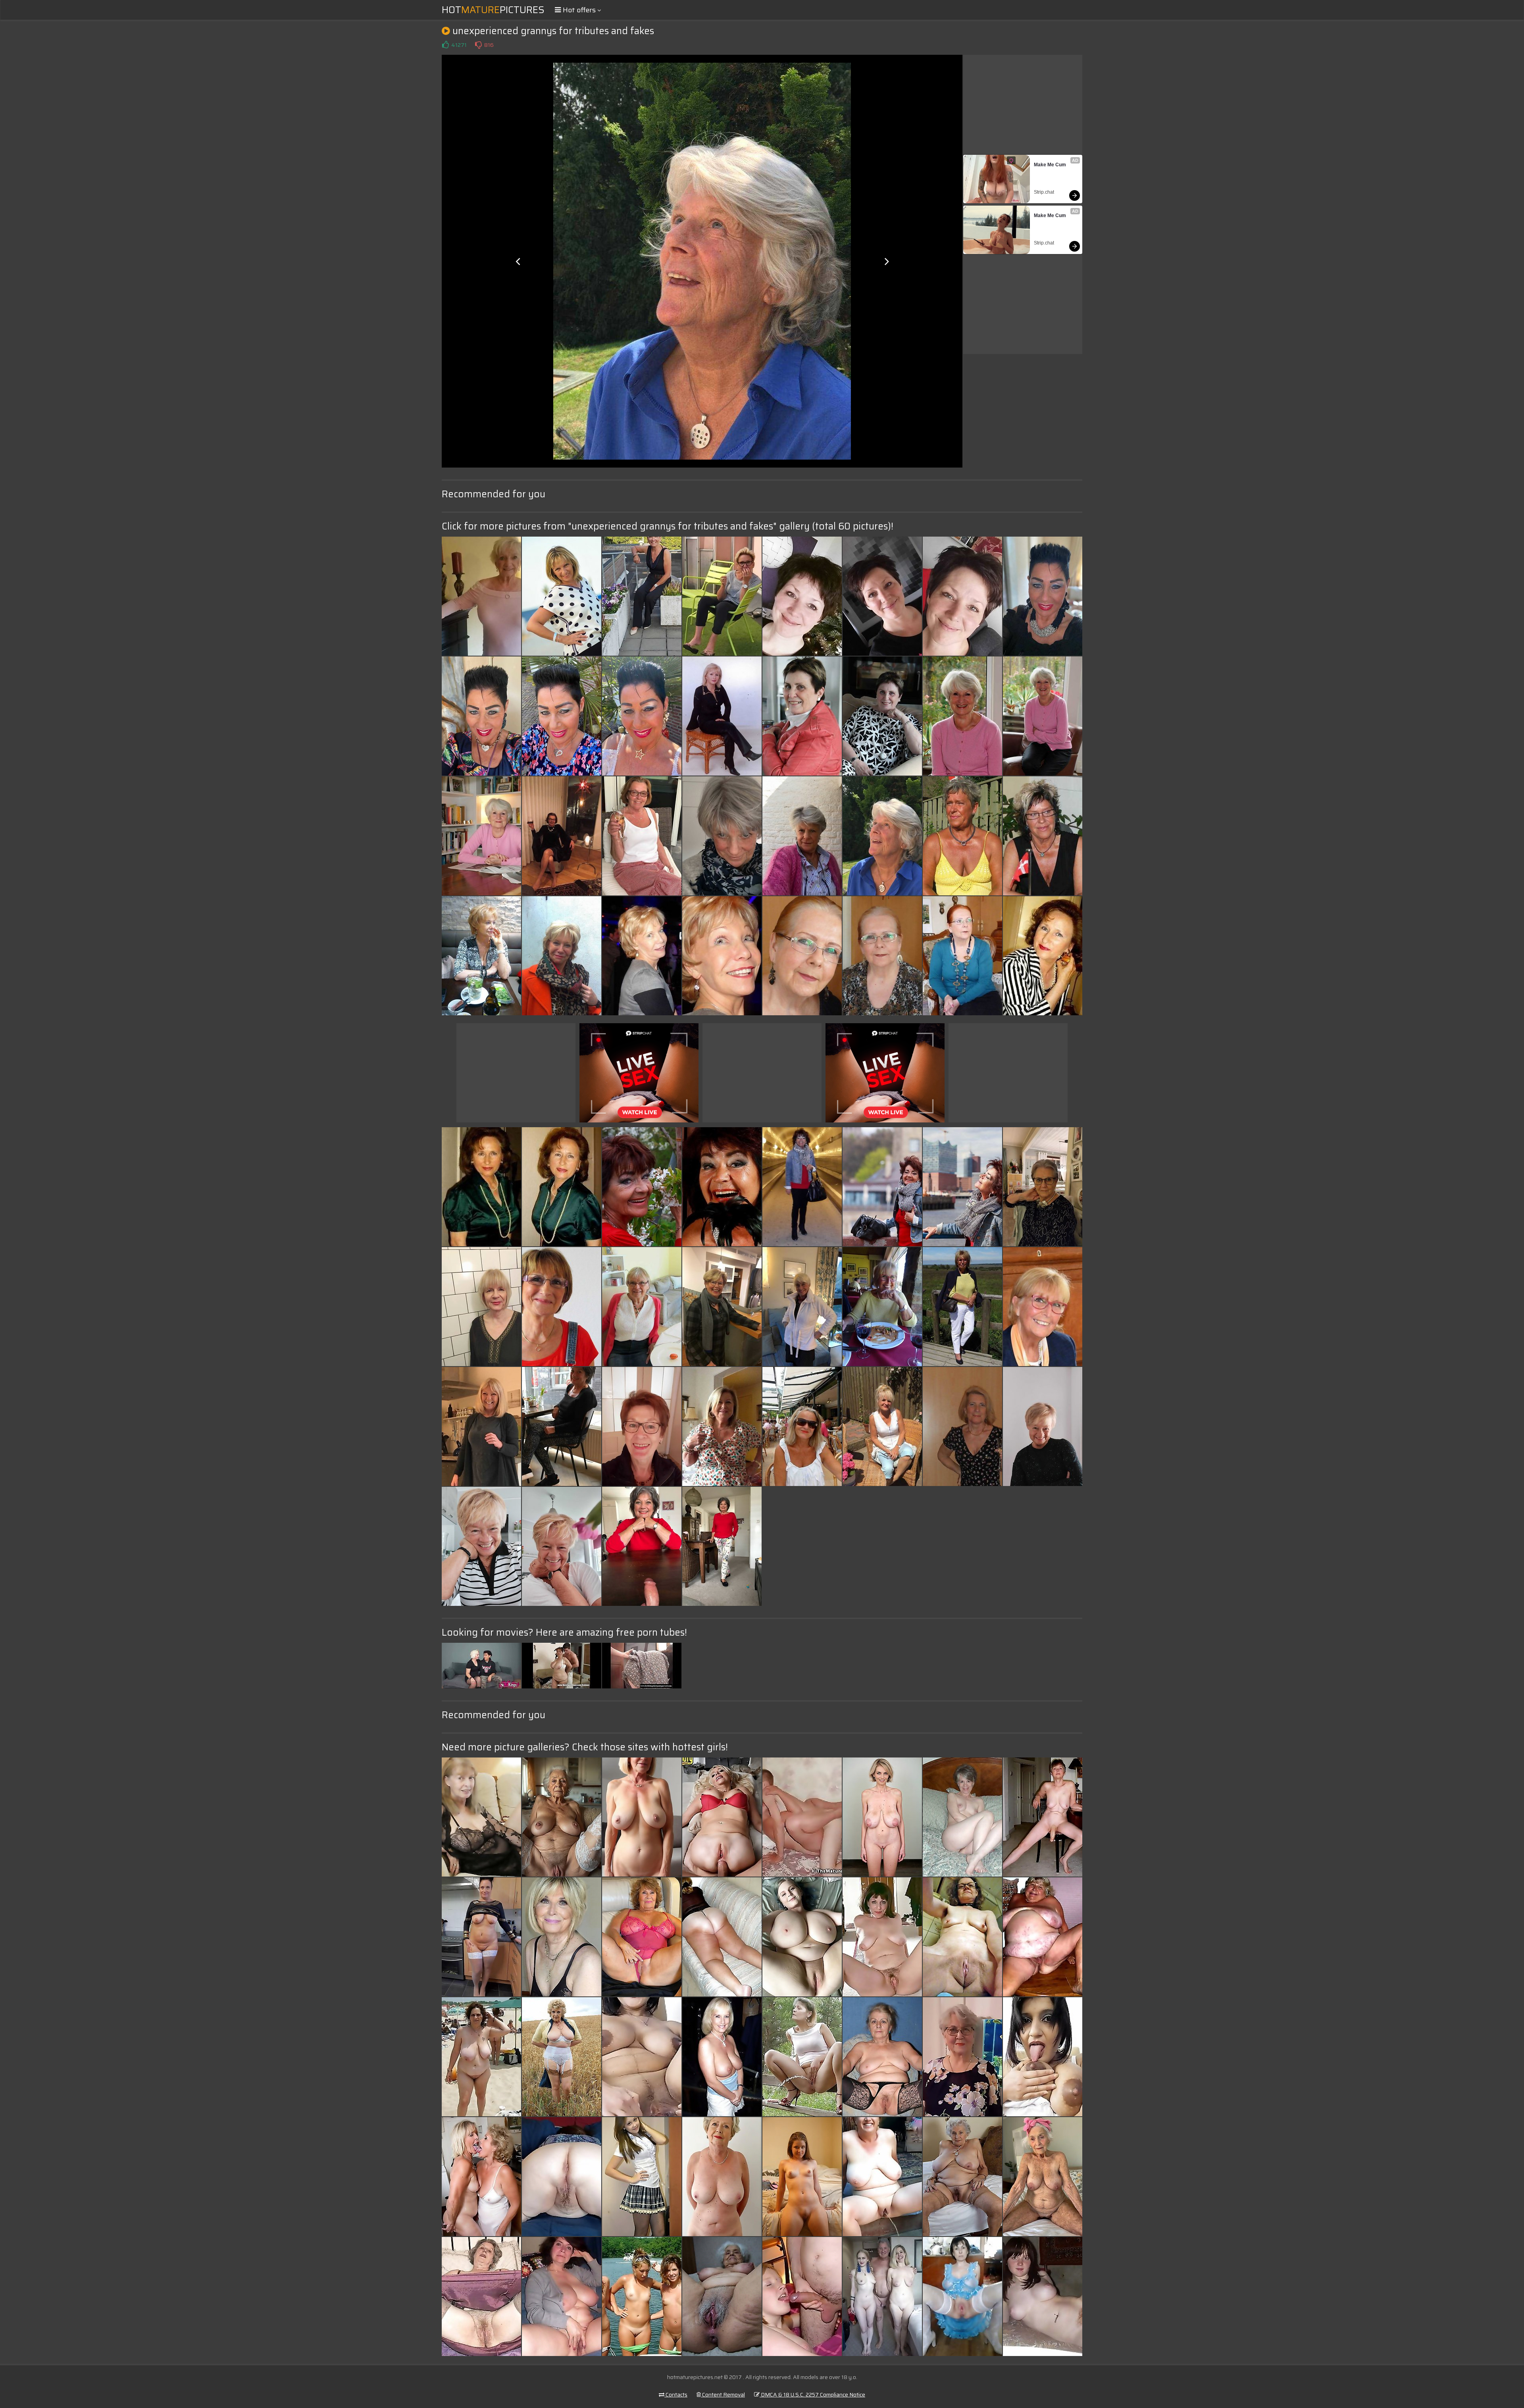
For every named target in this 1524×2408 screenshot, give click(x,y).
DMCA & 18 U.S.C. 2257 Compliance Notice (812, 2395)
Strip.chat (1044, 192)
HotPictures (493, 10)
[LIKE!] (445, 45)
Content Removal (723, 2395)
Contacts (676, 2395)
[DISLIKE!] (478, 45)
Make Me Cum (1050, 165)
